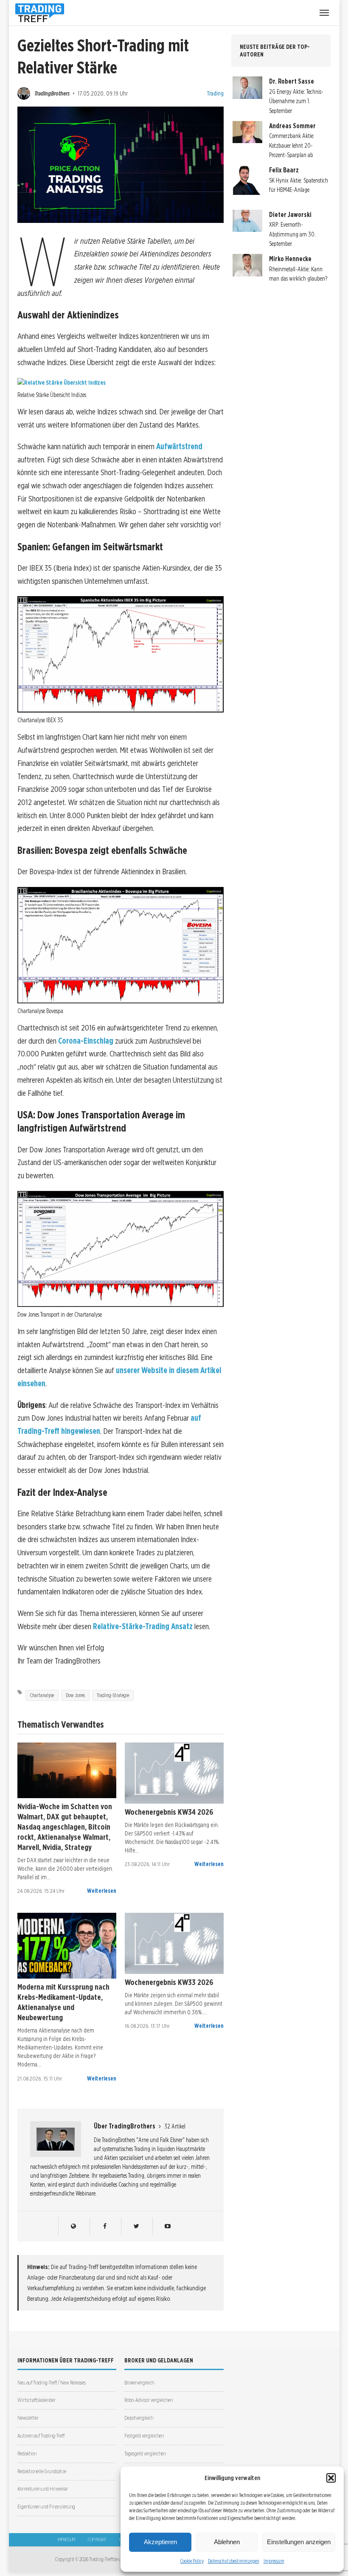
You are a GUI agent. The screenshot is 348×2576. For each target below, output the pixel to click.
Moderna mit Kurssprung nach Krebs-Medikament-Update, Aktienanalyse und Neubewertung (63, 2002)
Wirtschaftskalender (36, 2400)
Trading (215, 93)
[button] (331, 2478)
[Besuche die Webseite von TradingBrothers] (73, 2226)
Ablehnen (227, 2542)
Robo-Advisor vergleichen (149, 2400)
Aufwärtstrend (179, 446)
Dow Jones (75, 1695)
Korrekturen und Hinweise (42, 2489)
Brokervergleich (139, 2383)
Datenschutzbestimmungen (234, 2561)
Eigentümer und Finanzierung (46, 2507)
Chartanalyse (42, 1695)
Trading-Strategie (113, 1695)
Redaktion (27, 2454)
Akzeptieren (160, 2542)
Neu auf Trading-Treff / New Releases (52, 2383)
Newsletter (28, 2418)
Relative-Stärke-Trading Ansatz (143, 1626)
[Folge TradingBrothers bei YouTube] (167, 2226)
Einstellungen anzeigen (299, 2542)
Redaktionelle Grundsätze (42, 2471)
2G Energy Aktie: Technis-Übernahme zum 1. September (296, 101)
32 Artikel (175, 2126)
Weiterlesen (102, 1891)
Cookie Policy (192, 2561)
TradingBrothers (52, 93)
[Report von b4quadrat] (174, 1773)
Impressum (274, 2561)
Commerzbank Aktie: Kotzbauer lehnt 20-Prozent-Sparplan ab (292, 145)
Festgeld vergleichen (144, 2436)
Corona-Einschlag (86, 1041)
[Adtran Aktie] (67, 1770)
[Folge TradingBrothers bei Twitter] (136, 2226)
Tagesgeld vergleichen (145, 2454)
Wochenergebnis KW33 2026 (169, 1982)
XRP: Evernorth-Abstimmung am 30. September (292, 234)
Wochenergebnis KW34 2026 (169, 1812)
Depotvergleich (139, 2418)
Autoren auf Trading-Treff (41, 2436)
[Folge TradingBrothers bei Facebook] (105, 2226)
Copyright (97, 2539)
